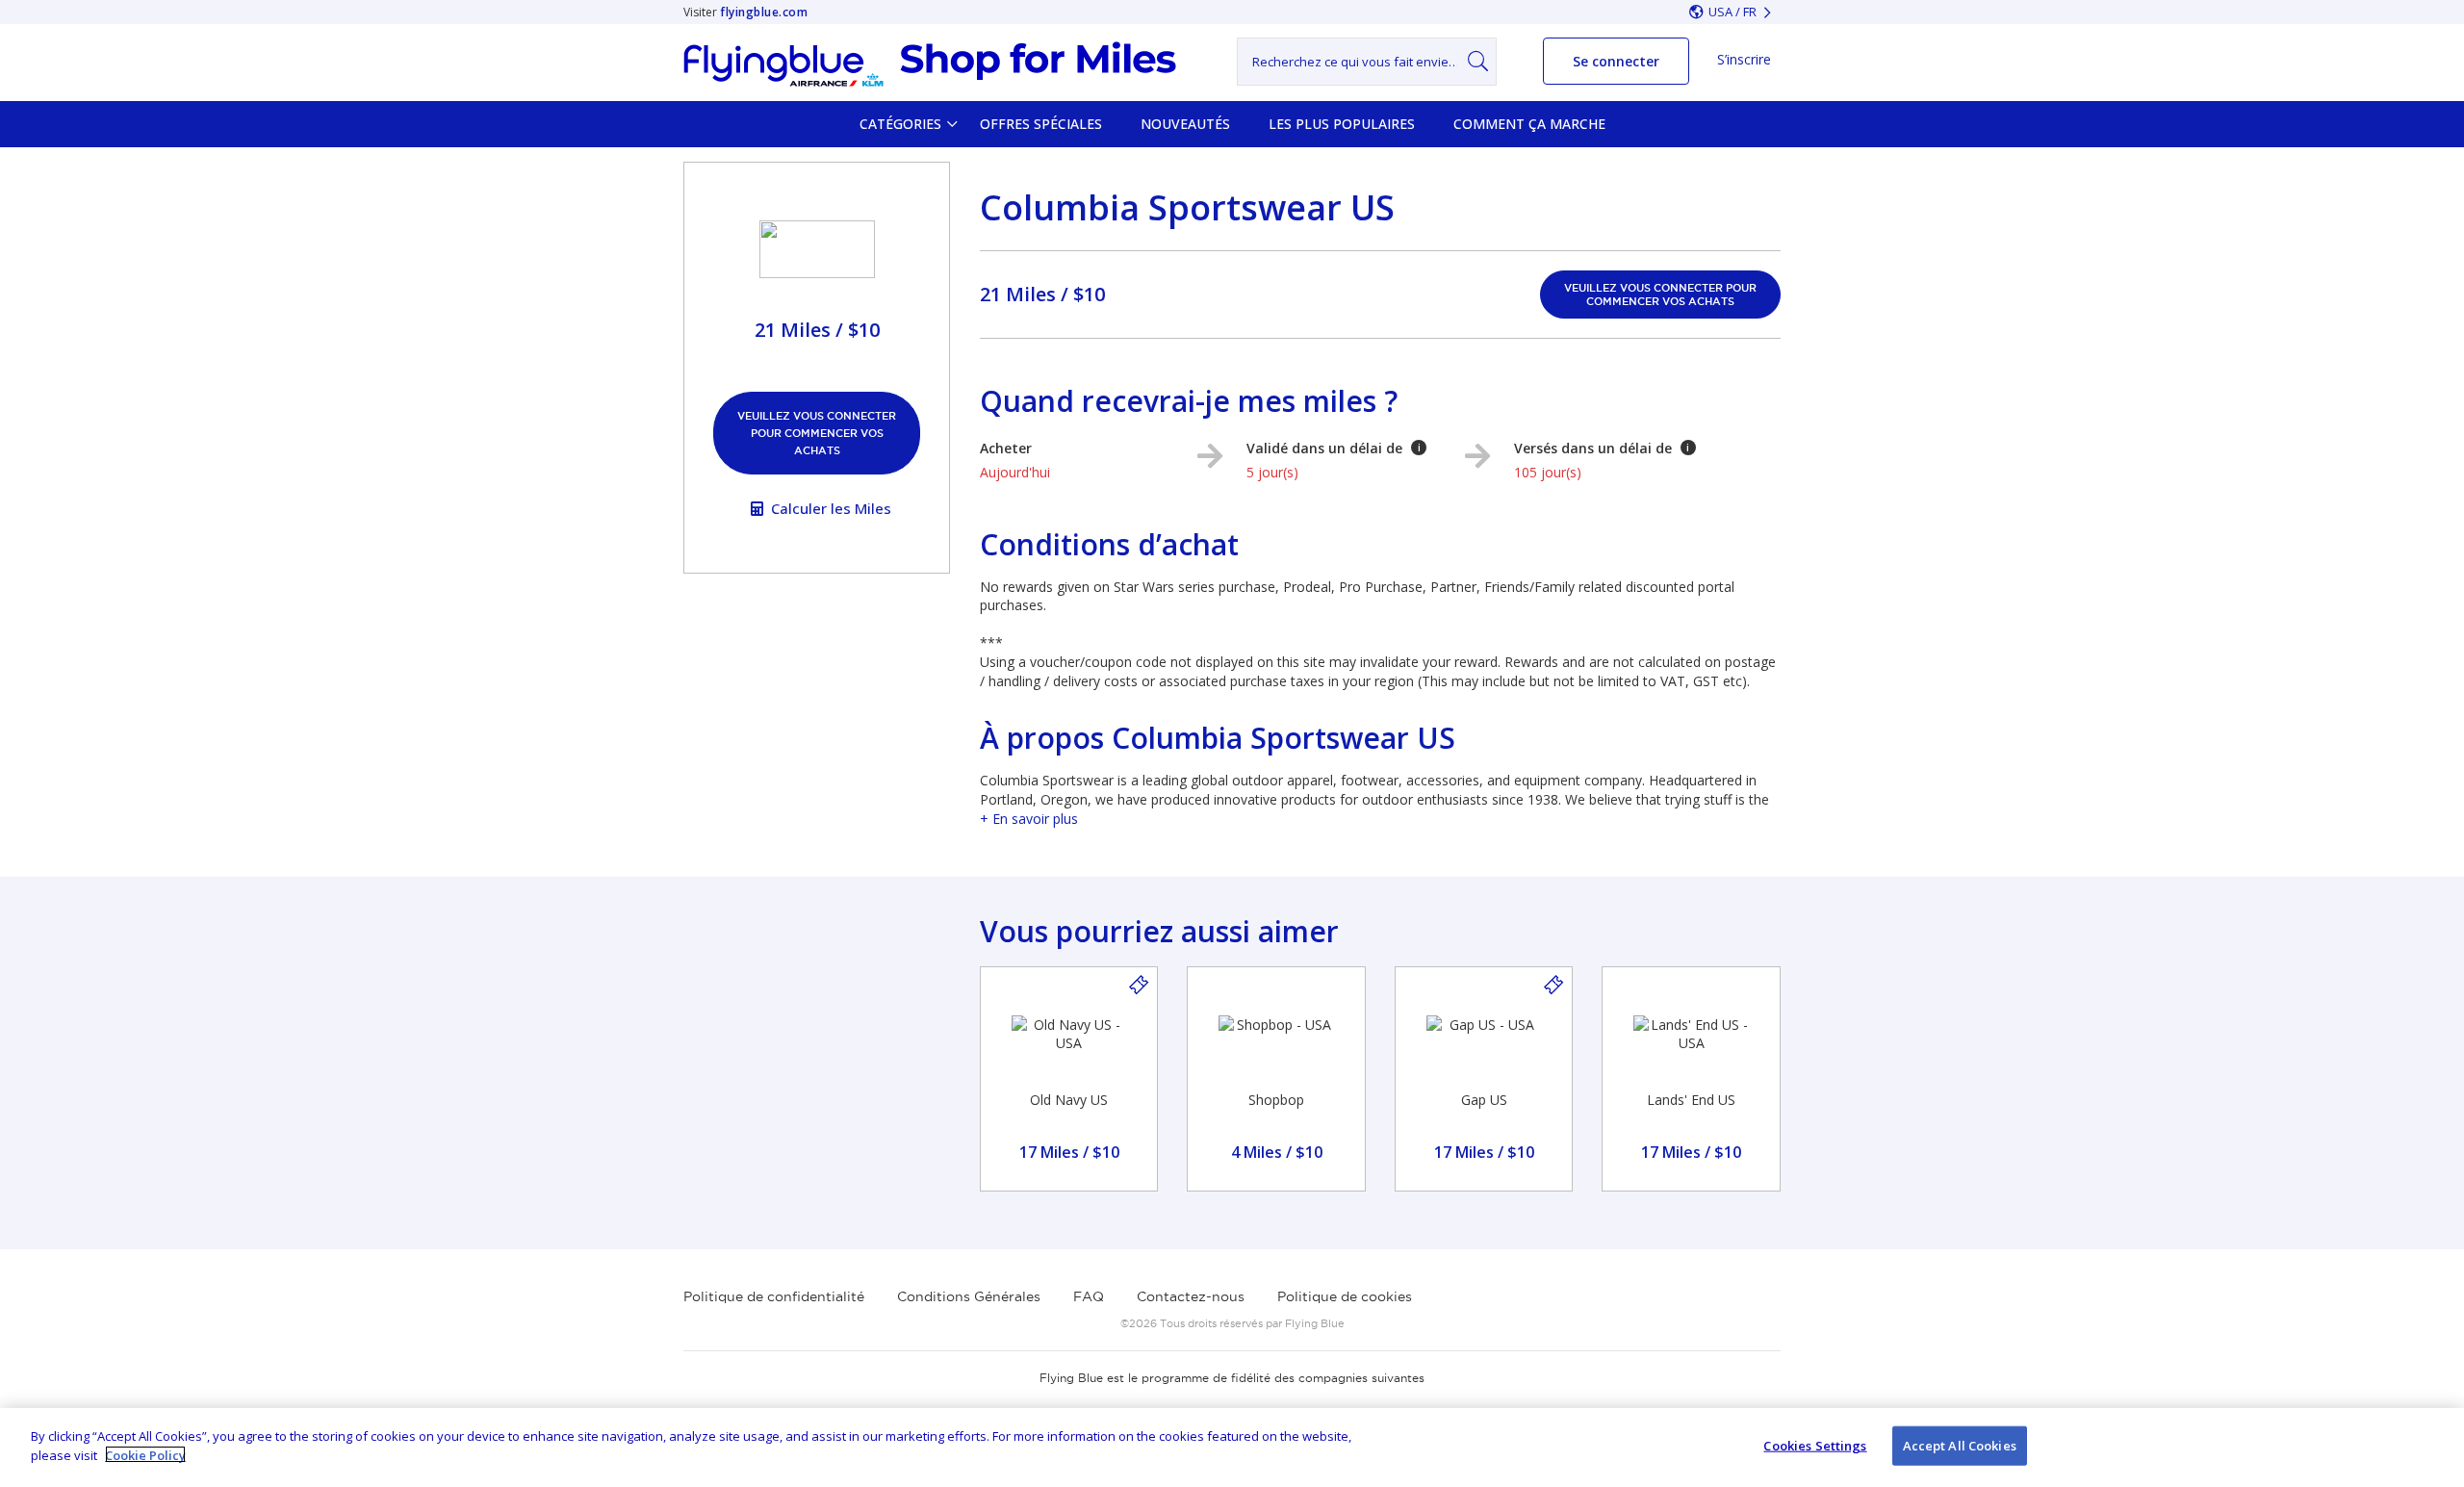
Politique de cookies (1345, 1296)
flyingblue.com (764, 12)
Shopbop (1276, 1100)
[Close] (2433, 1445)
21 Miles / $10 (1042, 294)
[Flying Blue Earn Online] (930, 64)
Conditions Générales (969, 1296)
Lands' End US (1691, 1100)
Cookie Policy (145, 1454)
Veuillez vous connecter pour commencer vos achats (817, 433)
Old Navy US (1069, 1100)
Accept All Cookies (1960, 1446)
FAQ (1089, 1296)
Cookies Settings (1815, 1446)
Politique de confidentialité (774, 1296)
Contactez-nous (1191, 1296)
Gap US (1484, 1100)
